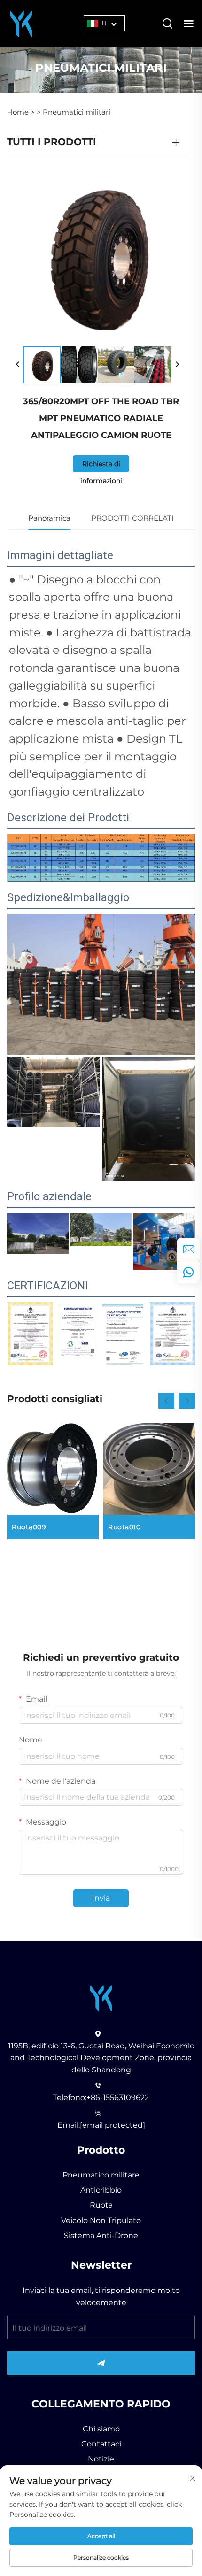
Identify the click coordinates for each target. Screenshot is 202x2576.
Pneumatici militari (77, 112)
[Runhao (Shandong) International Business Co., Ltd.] (21, 23)
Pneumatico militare (101, 2175)
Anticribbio (101, 2190)
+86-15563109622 (118, 2097)
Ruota (101, 2205)
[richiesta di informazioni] (188, 1250)
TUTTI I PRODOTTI (52, 142)
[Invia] (101, 2363)
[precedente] (18, 365)
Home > (21, 112)
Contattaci (101, 2444)
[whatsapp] (188, 1272)
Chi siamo (101, 2429)
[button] (166, 1401)
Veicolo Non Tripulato (101, 2220)
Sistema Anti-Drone (101, 2235)
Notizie (101, 2459)
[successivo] (177, 365)
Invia (101, 1898)
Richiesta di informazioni (101, 466)
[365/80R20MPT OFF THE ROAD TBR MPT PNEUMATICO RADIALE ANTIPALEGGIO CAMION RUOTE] (42, 365)
